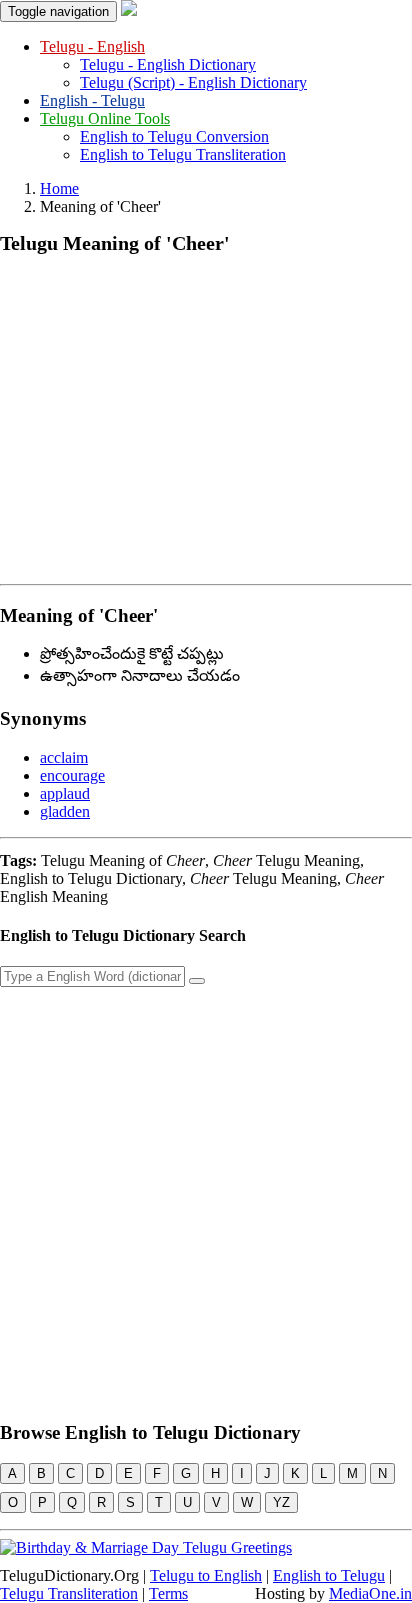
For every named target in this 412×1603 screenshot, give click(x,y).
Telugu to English (206, 1575)
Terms (168, 1593)
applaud (65, 793)
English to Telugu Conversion (174, 136)
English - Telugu (92, 100)
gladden (65, 811)
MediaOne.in (370, 1593)
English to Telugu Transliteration (183, 154)
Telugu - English (92, 46)
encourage (72, 775)
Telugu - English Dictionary (168, 64)
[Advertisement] (206, 415)
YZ (281, 1502)
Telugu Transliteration (69, 1593)
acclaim (64, 757)
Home (59, 188)
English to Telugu (329, 1575)
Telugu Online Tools (105, 118)
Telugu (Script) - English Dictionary (193, 82)
